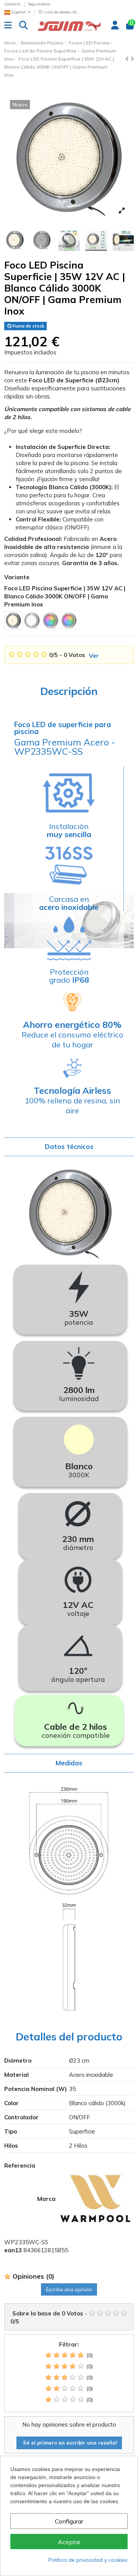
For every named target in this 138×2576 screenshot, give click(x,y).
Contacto (13, 4)
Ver (94, 656)
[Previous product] (128, 59)
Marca (46, 2199)
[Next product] (132, 59)
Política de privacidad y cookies (88, 2560)
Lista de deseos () (60, 12)
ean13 (13, 2250)
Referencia (20, 2166)
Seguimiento (39, 4)
